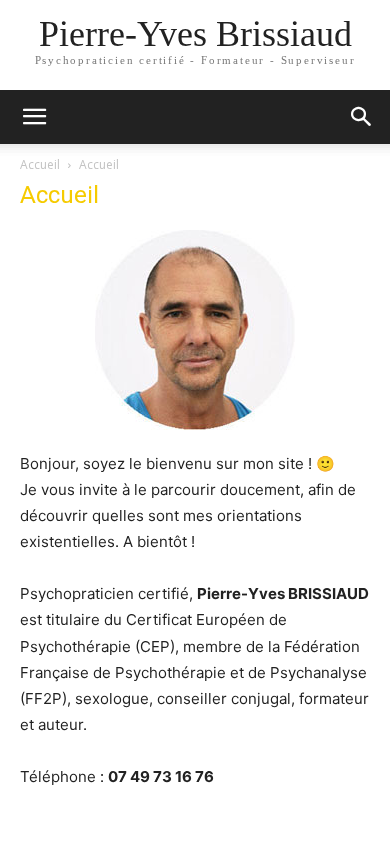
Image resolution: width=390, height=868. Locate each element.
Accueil (40, 164)
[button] (362, 117)
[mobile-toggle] (34, 117)
